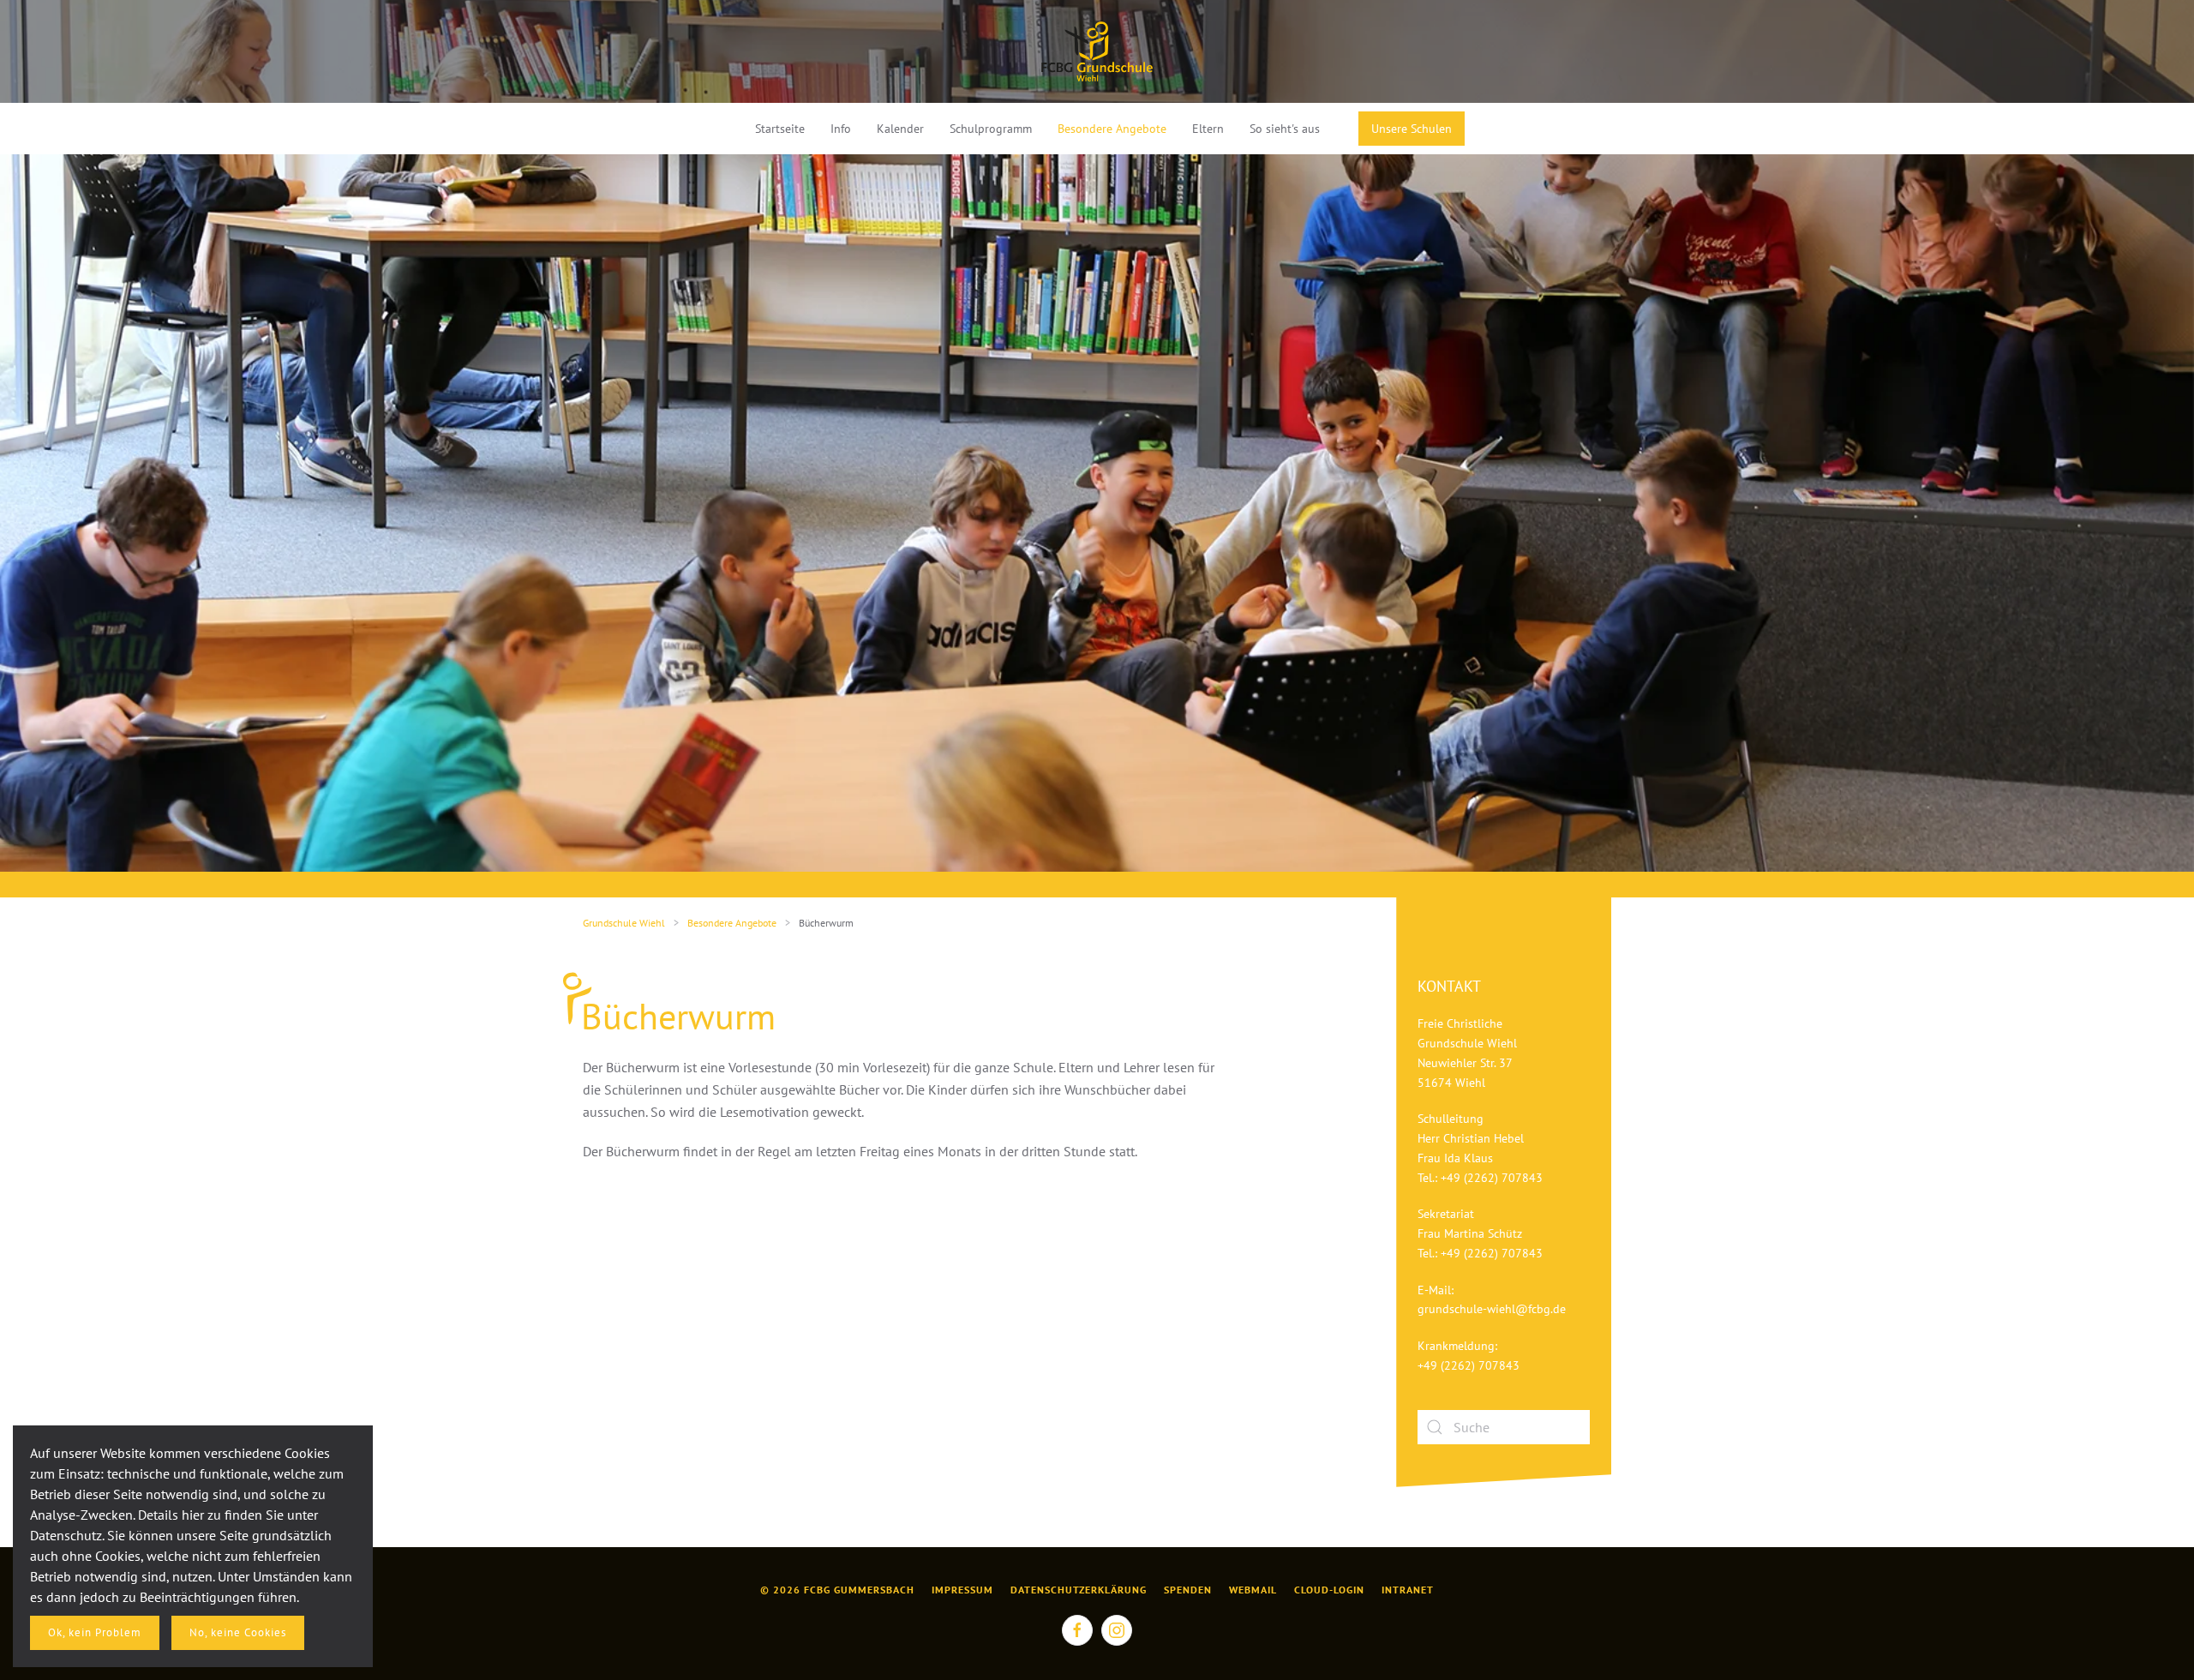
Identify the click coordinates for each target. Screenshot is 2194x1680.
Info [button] (841, 129)
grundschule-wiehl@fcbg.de (1492, 1309)
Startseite (780, 129)
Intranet (1408, 1590)
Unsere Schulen (1412, 129)
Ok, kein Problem (95, 1632)
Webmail (1253, 1590)
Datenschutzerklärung (1079, 1590)
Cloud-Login (1329, 1590)
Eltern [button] (1208, 129)
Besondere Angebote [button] (1112, 129)
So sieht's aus (1285, 129)
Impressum (962, 1590)
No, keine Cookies (238, 1632)
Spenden (1188, 1590)
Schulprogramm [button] (991, 129)
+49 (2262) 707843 (1492, 1178)
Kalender (900, 129)
